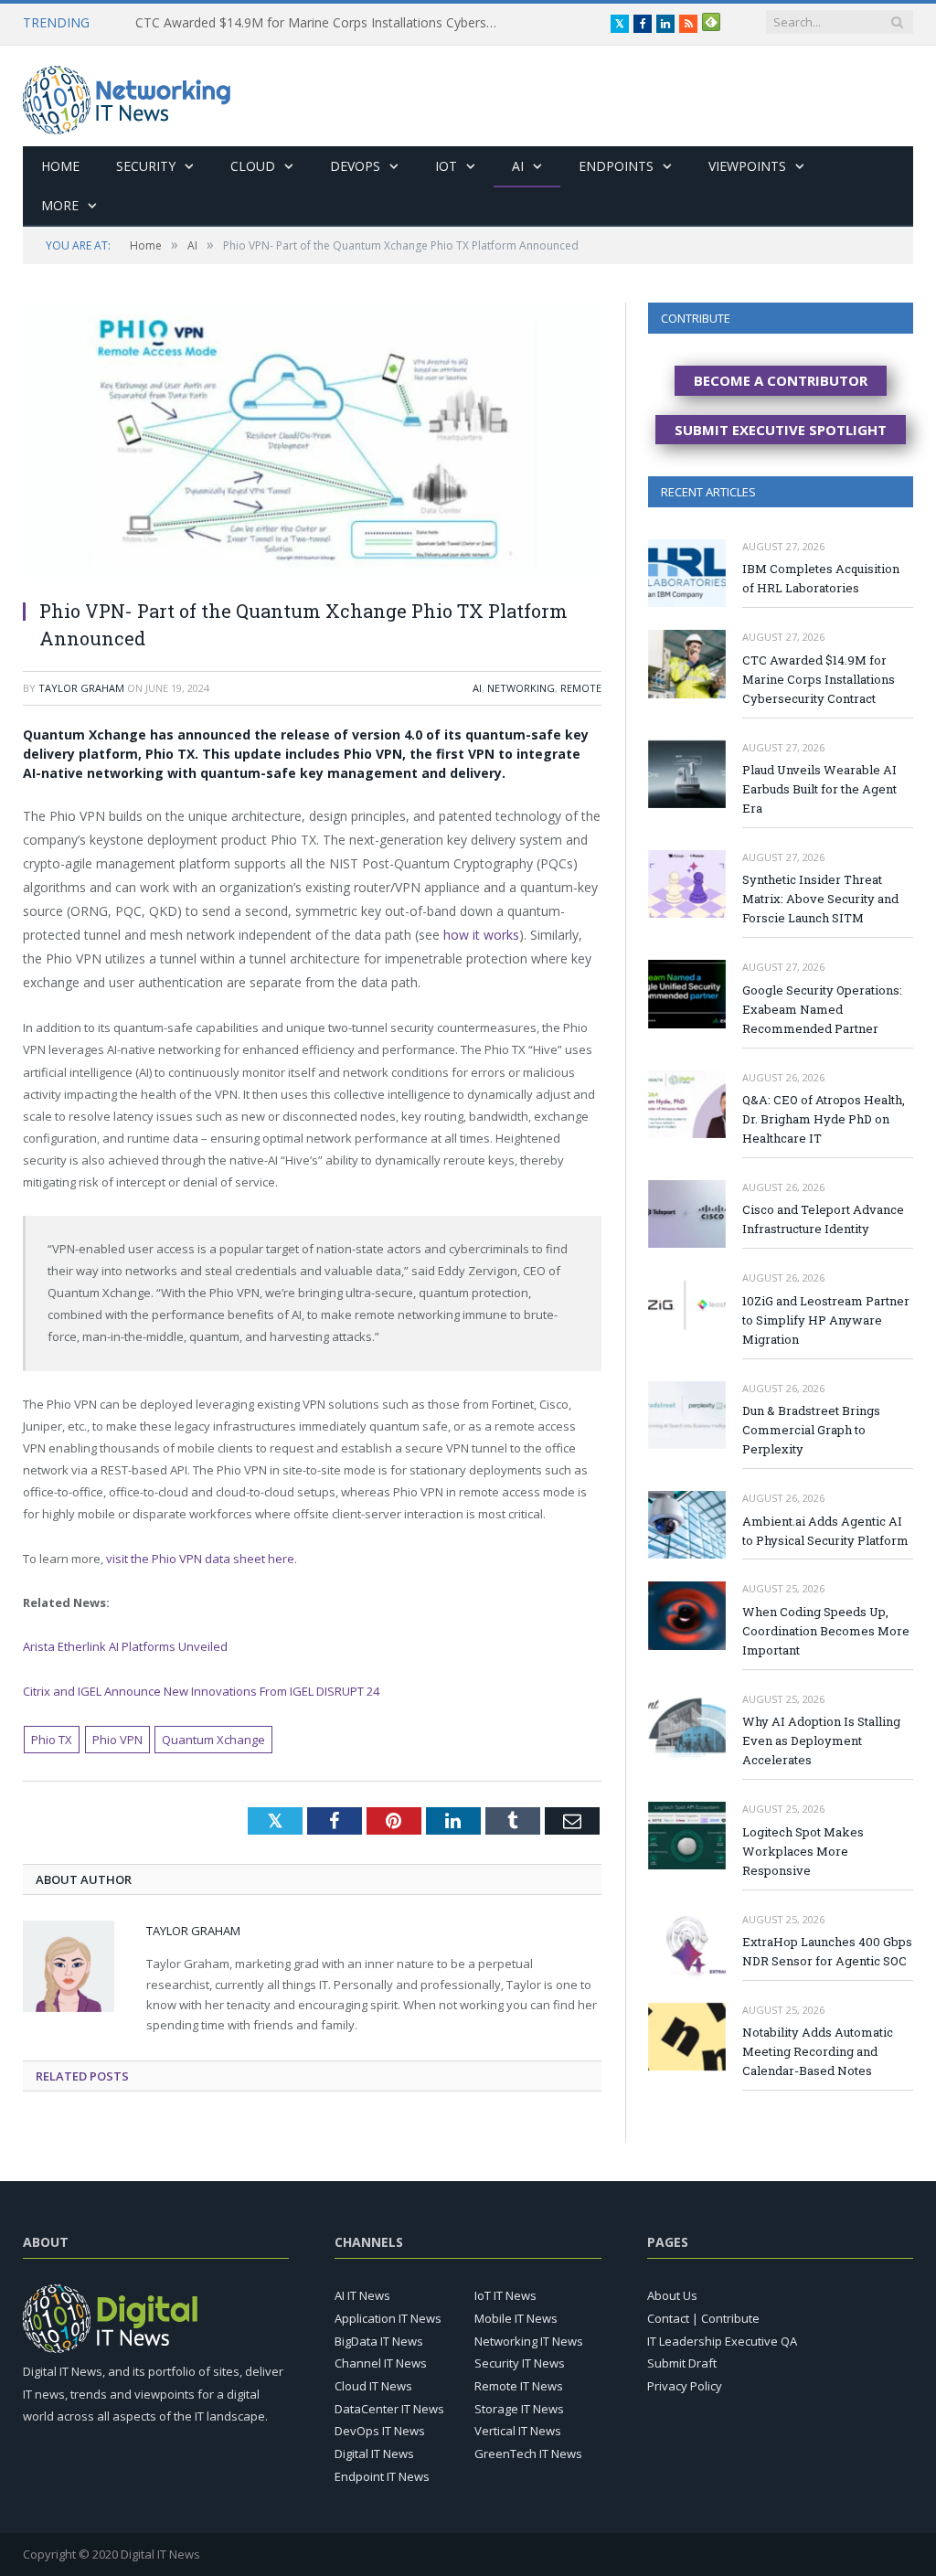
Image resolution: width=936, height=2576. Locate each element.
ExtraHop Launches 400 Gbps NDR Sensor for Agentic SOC (827, 1951)
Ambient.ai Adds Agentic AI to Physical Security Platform (825, 1531)
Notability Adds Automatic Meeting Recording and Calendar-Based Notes (818, 2051)
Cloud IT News (373, 2386)
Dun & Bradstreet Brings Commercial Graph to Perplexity (811, 1430)
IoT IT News (505, 2295)
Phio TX (52, 1740)
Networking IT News (529, 2341)
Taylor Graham (81, 688)
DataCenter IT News (389, 2409)
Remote (581, 688)
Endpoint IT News (382, 2476)
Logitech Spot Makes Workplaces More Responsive (803, 1851)
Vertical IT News (518, 2431)
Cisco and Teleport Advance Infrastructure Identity (823, 1219)
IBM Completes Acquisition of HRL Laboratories (821, 578)
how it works (481, 935)
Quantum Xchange (213, 1740)
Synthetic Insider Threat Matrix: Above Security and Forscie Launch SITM (820, 899)
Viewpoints (747, 166)
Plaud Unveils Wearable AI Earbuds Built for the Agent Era (819, 789)
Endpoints (616, 166)
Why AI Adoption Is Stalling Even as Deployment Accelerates (821, 1740)
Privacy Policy (685, 2386)
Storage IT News (519, 2409)
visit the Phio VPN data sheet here (200, 1559)
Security (146, 166)
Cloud (253, 166)
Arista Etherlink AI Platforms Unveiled (125, 1646)
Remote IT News (519, 2386)
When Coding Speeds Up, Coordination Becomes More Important (826, 1631)
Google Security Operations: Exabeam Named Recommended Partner (822, 1009)
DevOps (355, 166)
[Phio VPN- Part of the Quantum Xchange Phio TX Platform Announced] (312, 443)
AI (518, 166)
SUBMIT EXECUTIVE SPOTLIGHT (781, 430)
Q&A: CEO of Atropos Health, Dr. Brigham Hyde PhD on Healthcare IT (824, 1119)
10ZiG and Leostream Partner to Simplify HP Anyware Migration (826, 1320)
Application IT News (388, 2318)
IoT (446, 166)
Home (60, 166)
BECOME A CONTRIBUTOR (781, 380)
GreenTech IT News (528, 2454)
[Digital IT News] (127, 96)
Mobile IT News (516, 2318)
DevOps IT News (380, 2431)
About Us (672, 2295)
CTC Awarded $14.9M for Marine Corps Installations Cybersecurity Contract (323, 23)
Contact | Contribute (703, 2318)
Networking (521, 688)
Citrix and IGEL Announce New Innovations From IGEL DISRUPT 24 (201, 1691)
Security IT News (520, 2363)
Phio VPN (117, 1740)
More (60, 205)
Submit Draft (682, 2363)
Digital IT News (374, 2454)
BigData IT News (379, 2341)
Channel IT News (381, 2363)
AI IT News (362, 2295)
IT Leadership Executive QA (722, 2341)
